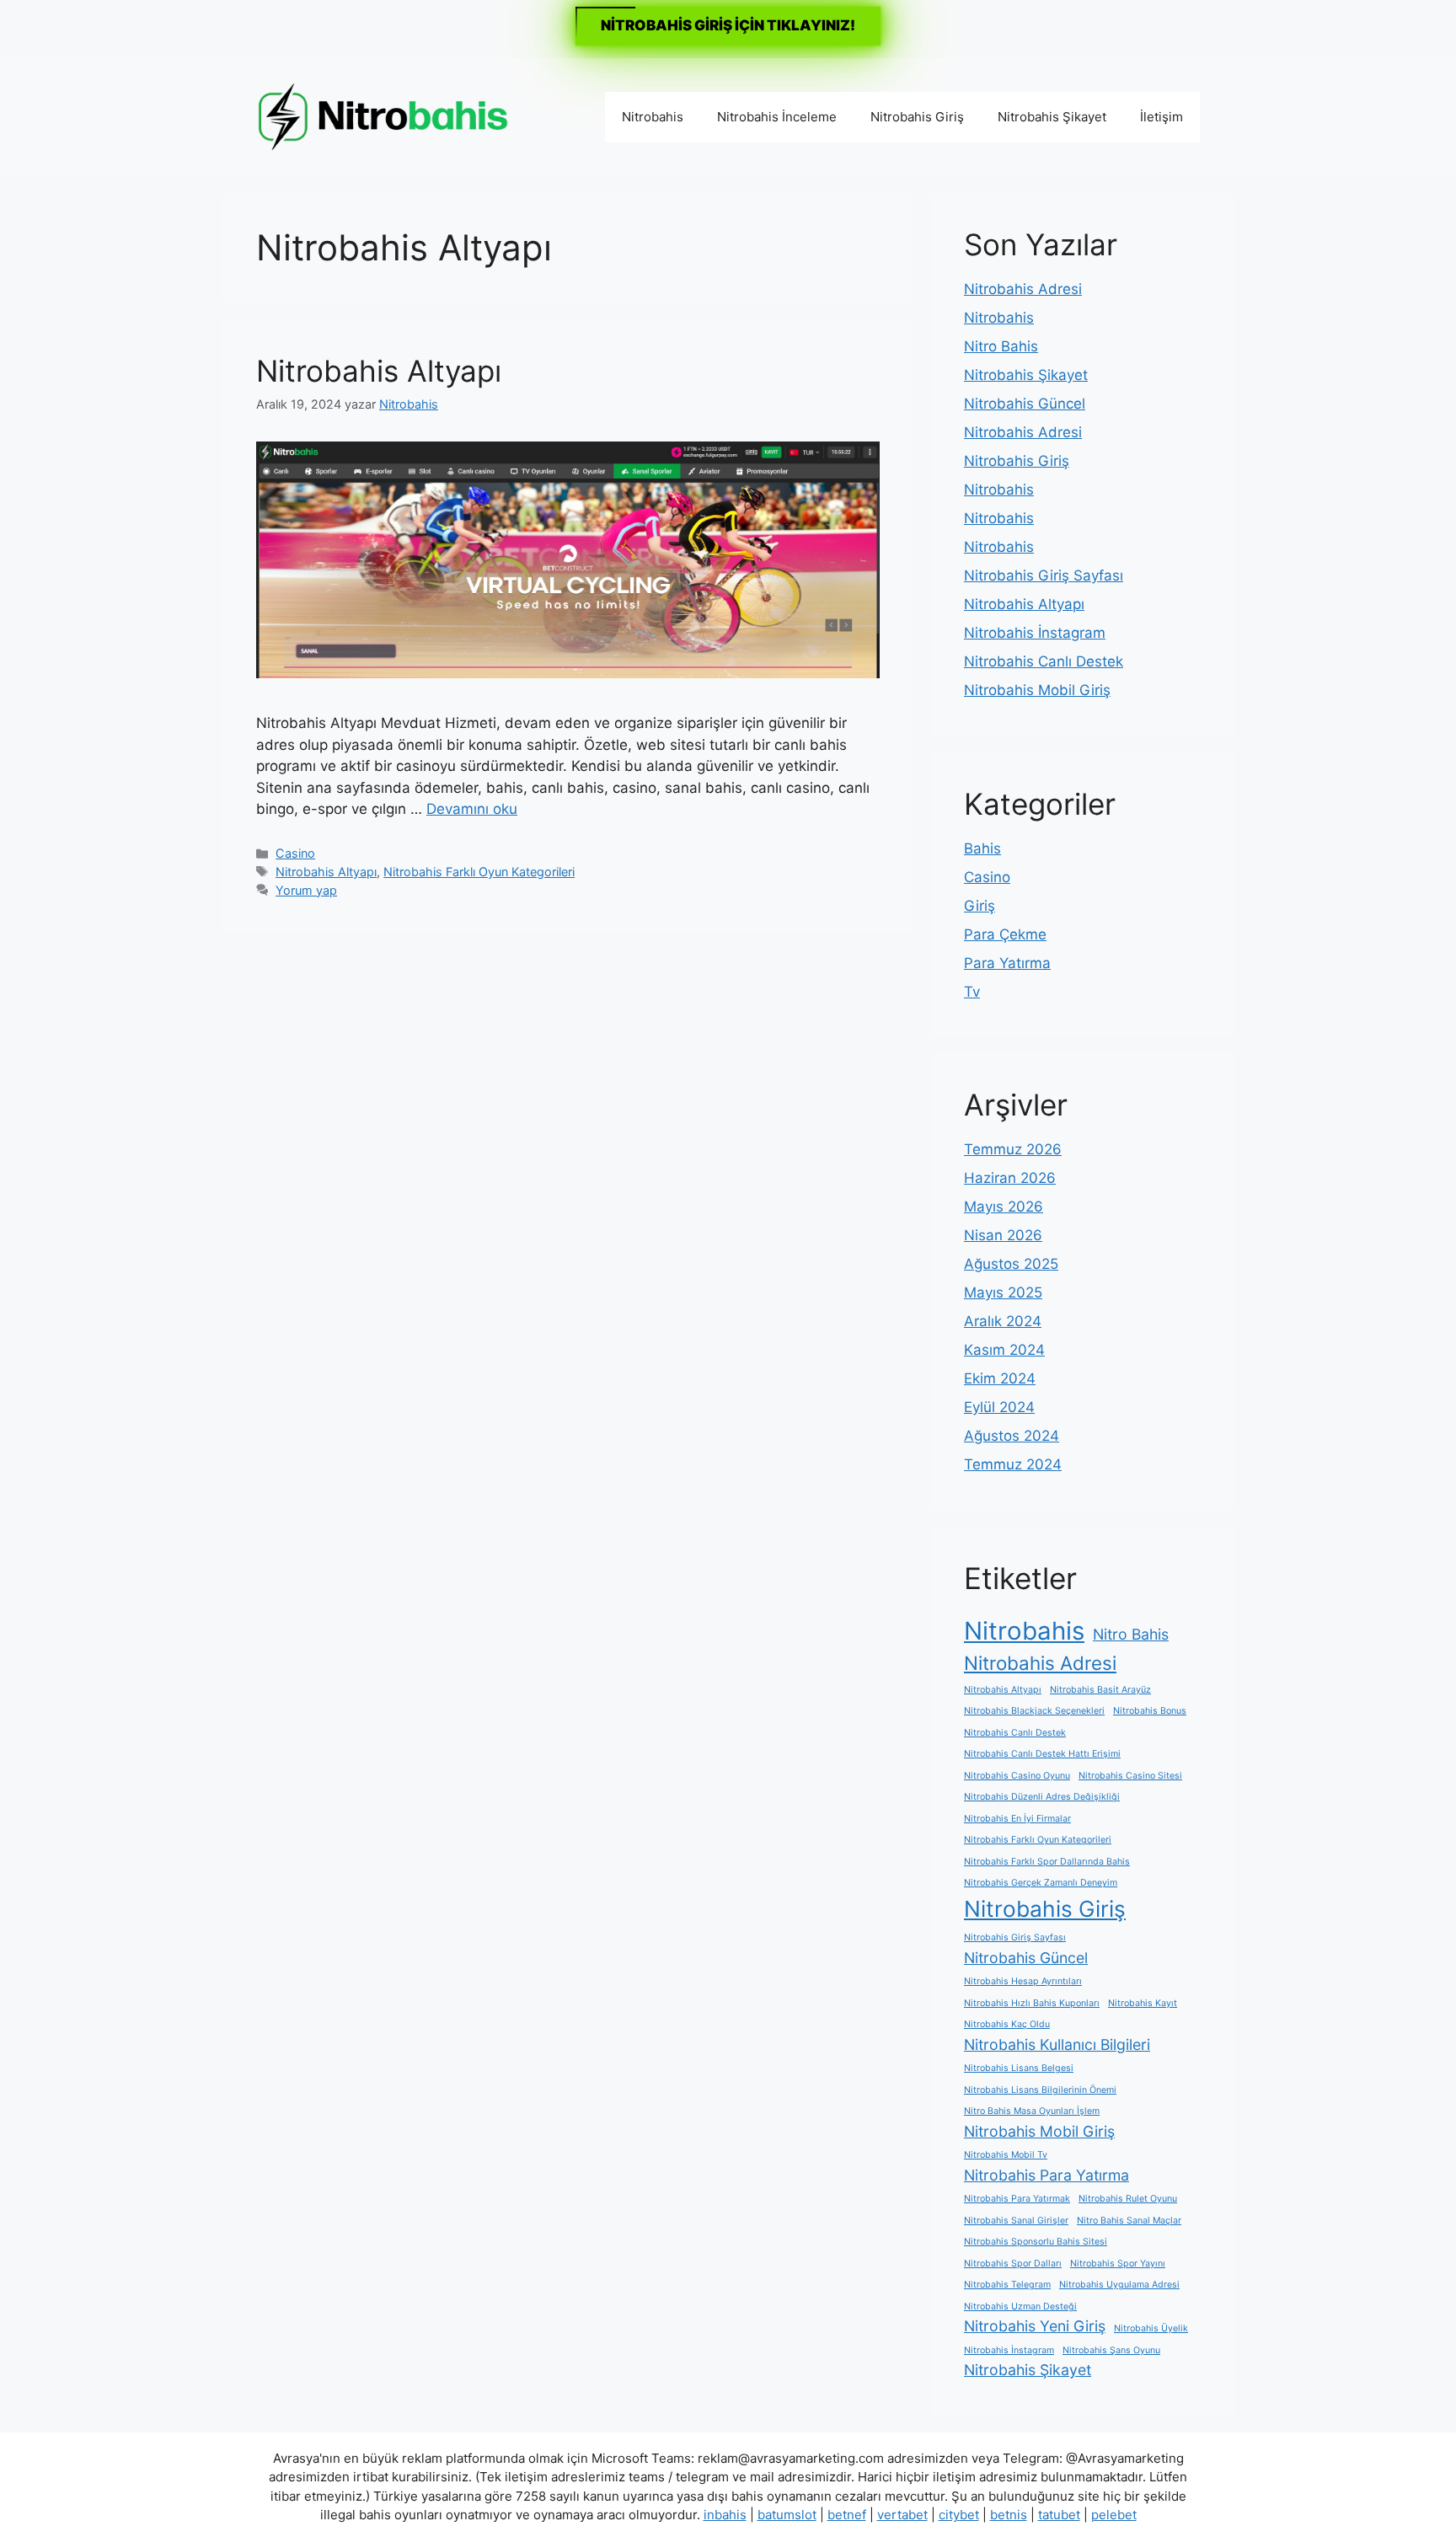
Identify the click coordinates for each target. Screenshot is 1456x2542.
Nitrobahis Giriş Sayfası (1044, 575)
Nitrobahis (653, 117)
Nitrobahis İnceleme (777, 117)
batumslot (787, 2515)
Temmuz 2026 (1013, 1149)
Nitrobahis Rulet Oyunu (1128, 2199)
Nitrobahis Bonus (1150, 1711)
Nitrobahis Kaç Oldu (1007, 2024)
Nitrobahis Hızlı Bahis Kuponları (1032, 2003)
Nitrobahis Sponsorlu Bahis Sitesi (1036, 2242)
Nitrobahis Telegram (1007, 2285)
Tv (972, 992)
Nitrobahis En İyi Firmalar (1017, 1819)
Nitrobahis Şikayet (1052, 117)
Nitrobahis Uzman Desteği (1020, 2307)
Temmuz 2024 (1013, 1464)
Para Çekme (1005, 934)
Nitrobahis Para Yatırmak (1017, 2199)
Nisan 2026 (1003, 1235)
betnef (847, 2515)
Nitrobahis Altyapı (379, 371)
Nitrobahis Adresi (1023, 289)
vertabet (902, 2515)
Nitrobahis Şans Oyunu (1111, 2350)
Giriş (980, 906)
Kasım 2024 (1004, 1350)
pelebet (1114, 2515)
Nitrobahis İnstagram (1035, 633)
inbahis (725, 2515)
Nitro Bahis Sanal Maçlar (1129, 2221)
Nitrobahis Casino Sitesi (1130, 1776)
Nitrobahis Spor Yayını (1118, 2264)
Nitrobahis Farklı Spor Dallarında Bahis (1047, 1862)
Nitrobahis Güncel (1025, 404)
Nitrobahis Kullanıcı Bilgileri (1057, 2044)
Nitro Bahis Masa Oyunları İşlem (1032, 2111)
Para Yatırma (1007, 963)
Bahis (982, 848)
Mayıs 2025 (1003, 1292)
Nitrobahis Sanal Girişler (1016, 2221)
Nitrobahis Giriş (917, 117)
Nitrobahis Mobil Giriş (1037, 690)
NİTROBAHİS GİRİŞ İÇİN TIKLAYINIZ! (728, 25)
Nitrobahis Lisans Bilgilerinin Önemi (1040, 2090)
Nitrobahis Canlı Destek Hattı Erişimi (1042, 1754)
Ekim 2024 (1000, 1378)
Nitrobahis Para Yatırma (1046, 2175)
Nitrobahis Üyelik (1151, 2328)
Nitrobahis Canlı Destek (1044, 661)
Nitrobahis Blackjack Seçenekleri (1034, 1711)
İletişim (1162, 117)
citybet (959, 2515)
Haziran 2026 (1010, 1178)
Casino (295, 853)
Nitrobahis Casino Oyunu (1017, 1776)
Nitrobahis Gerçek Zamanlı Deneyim (1041, 1883)
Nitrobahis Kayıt (1143, 2003)
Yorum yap (306, 890)
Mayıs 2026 (1004, 1207)
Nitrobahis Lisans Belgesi (1019, 2068)
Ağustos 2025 (1011, 1264)
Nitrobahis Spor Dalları (1013, 2264)
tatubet (1059, 2515)
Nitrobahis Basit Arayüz (1100, 1690)
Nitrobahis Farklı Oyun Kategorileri (479, 872)
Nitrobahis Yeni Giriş (1035, 2326)
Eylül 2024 (999, 1407)
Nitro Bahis (1001, 346)
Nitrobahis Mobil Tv (1006, 2155)
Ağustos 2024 (1012, 1436)
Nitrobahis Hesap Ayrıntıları (1023, 1981)
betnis (1009, 2515)
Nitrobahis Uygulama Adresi (1119, 2285)
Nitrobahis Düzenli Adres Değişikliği (1042, 1797)
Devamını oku (472, 809)
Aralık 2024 (1003, 1321)
